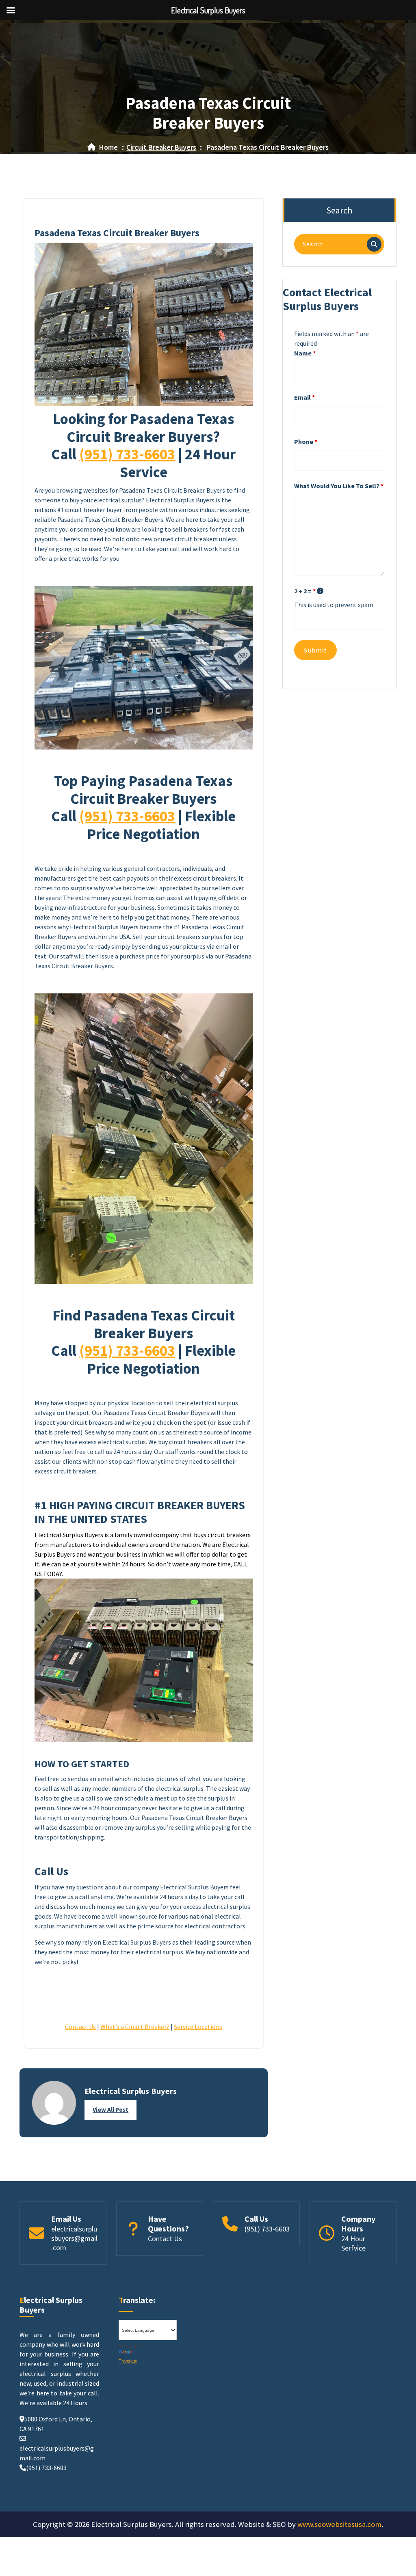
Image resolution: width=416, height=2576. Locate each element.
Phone (306, 442)
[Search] (374, 244)
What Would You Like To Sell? (339, 486)
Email (304, 397)
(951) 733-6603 (127, 454)
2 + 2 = (305, 591)
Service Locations (198, 2027)
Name (305, 353)
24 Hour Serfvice (353, 2243)
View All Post (110, 2110)
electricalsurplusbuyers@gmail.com (74, 2238)
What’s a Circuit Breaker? (135, 2027)
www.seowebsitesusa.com (339, 2524)
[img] (320, 591)
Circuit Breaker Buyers (161, 147)
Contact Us (80, 2027)
